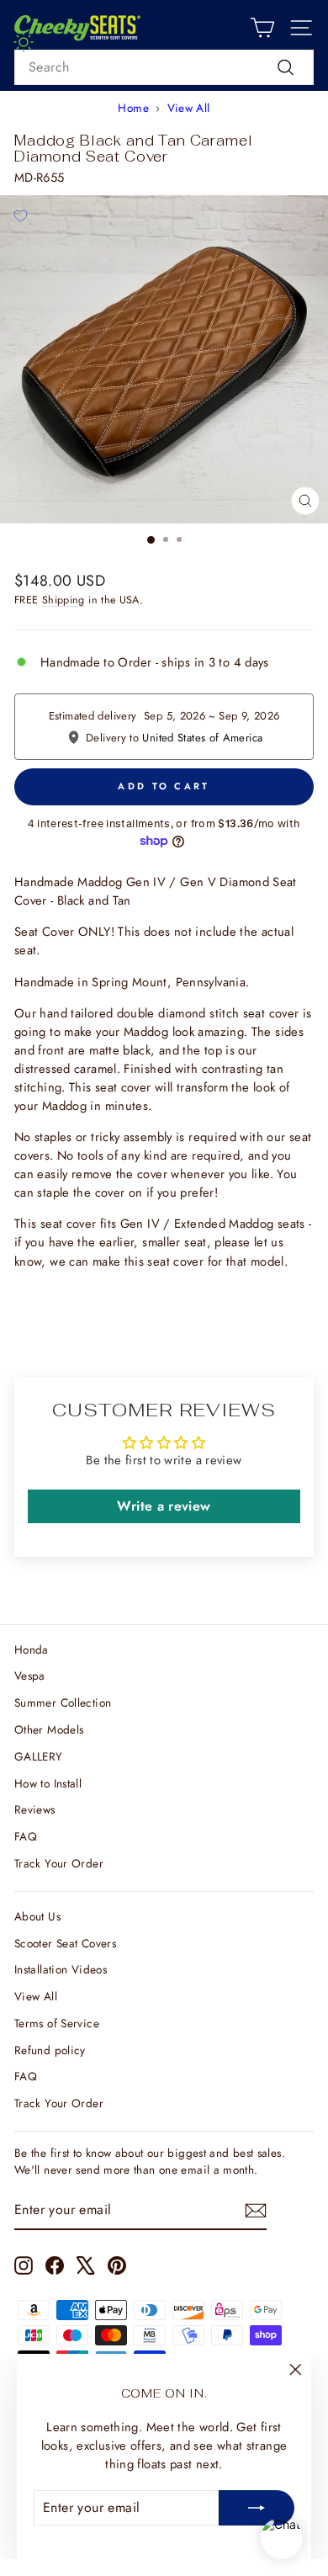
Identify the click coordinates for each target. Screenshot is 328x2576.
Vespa (30, 1676)
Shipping (63, 600)
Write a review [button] (164, 1506)
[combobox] (164, 67)
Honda (32, 1649)
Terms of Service (57, 2023)
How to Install (48, 1783)
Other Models (49, 1729)
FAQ (26, 1836)
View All (189, 108)
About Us (37, 1916)
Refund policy (50, 2050)
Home (133, 108)
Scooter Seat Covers (65, 1943)
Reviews (35, 1809)
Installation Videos (61, 1969)
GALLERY (39, 1756)
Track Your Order (59, 1863)
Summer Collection (63, 1702)
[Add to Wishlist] (20, 215)
